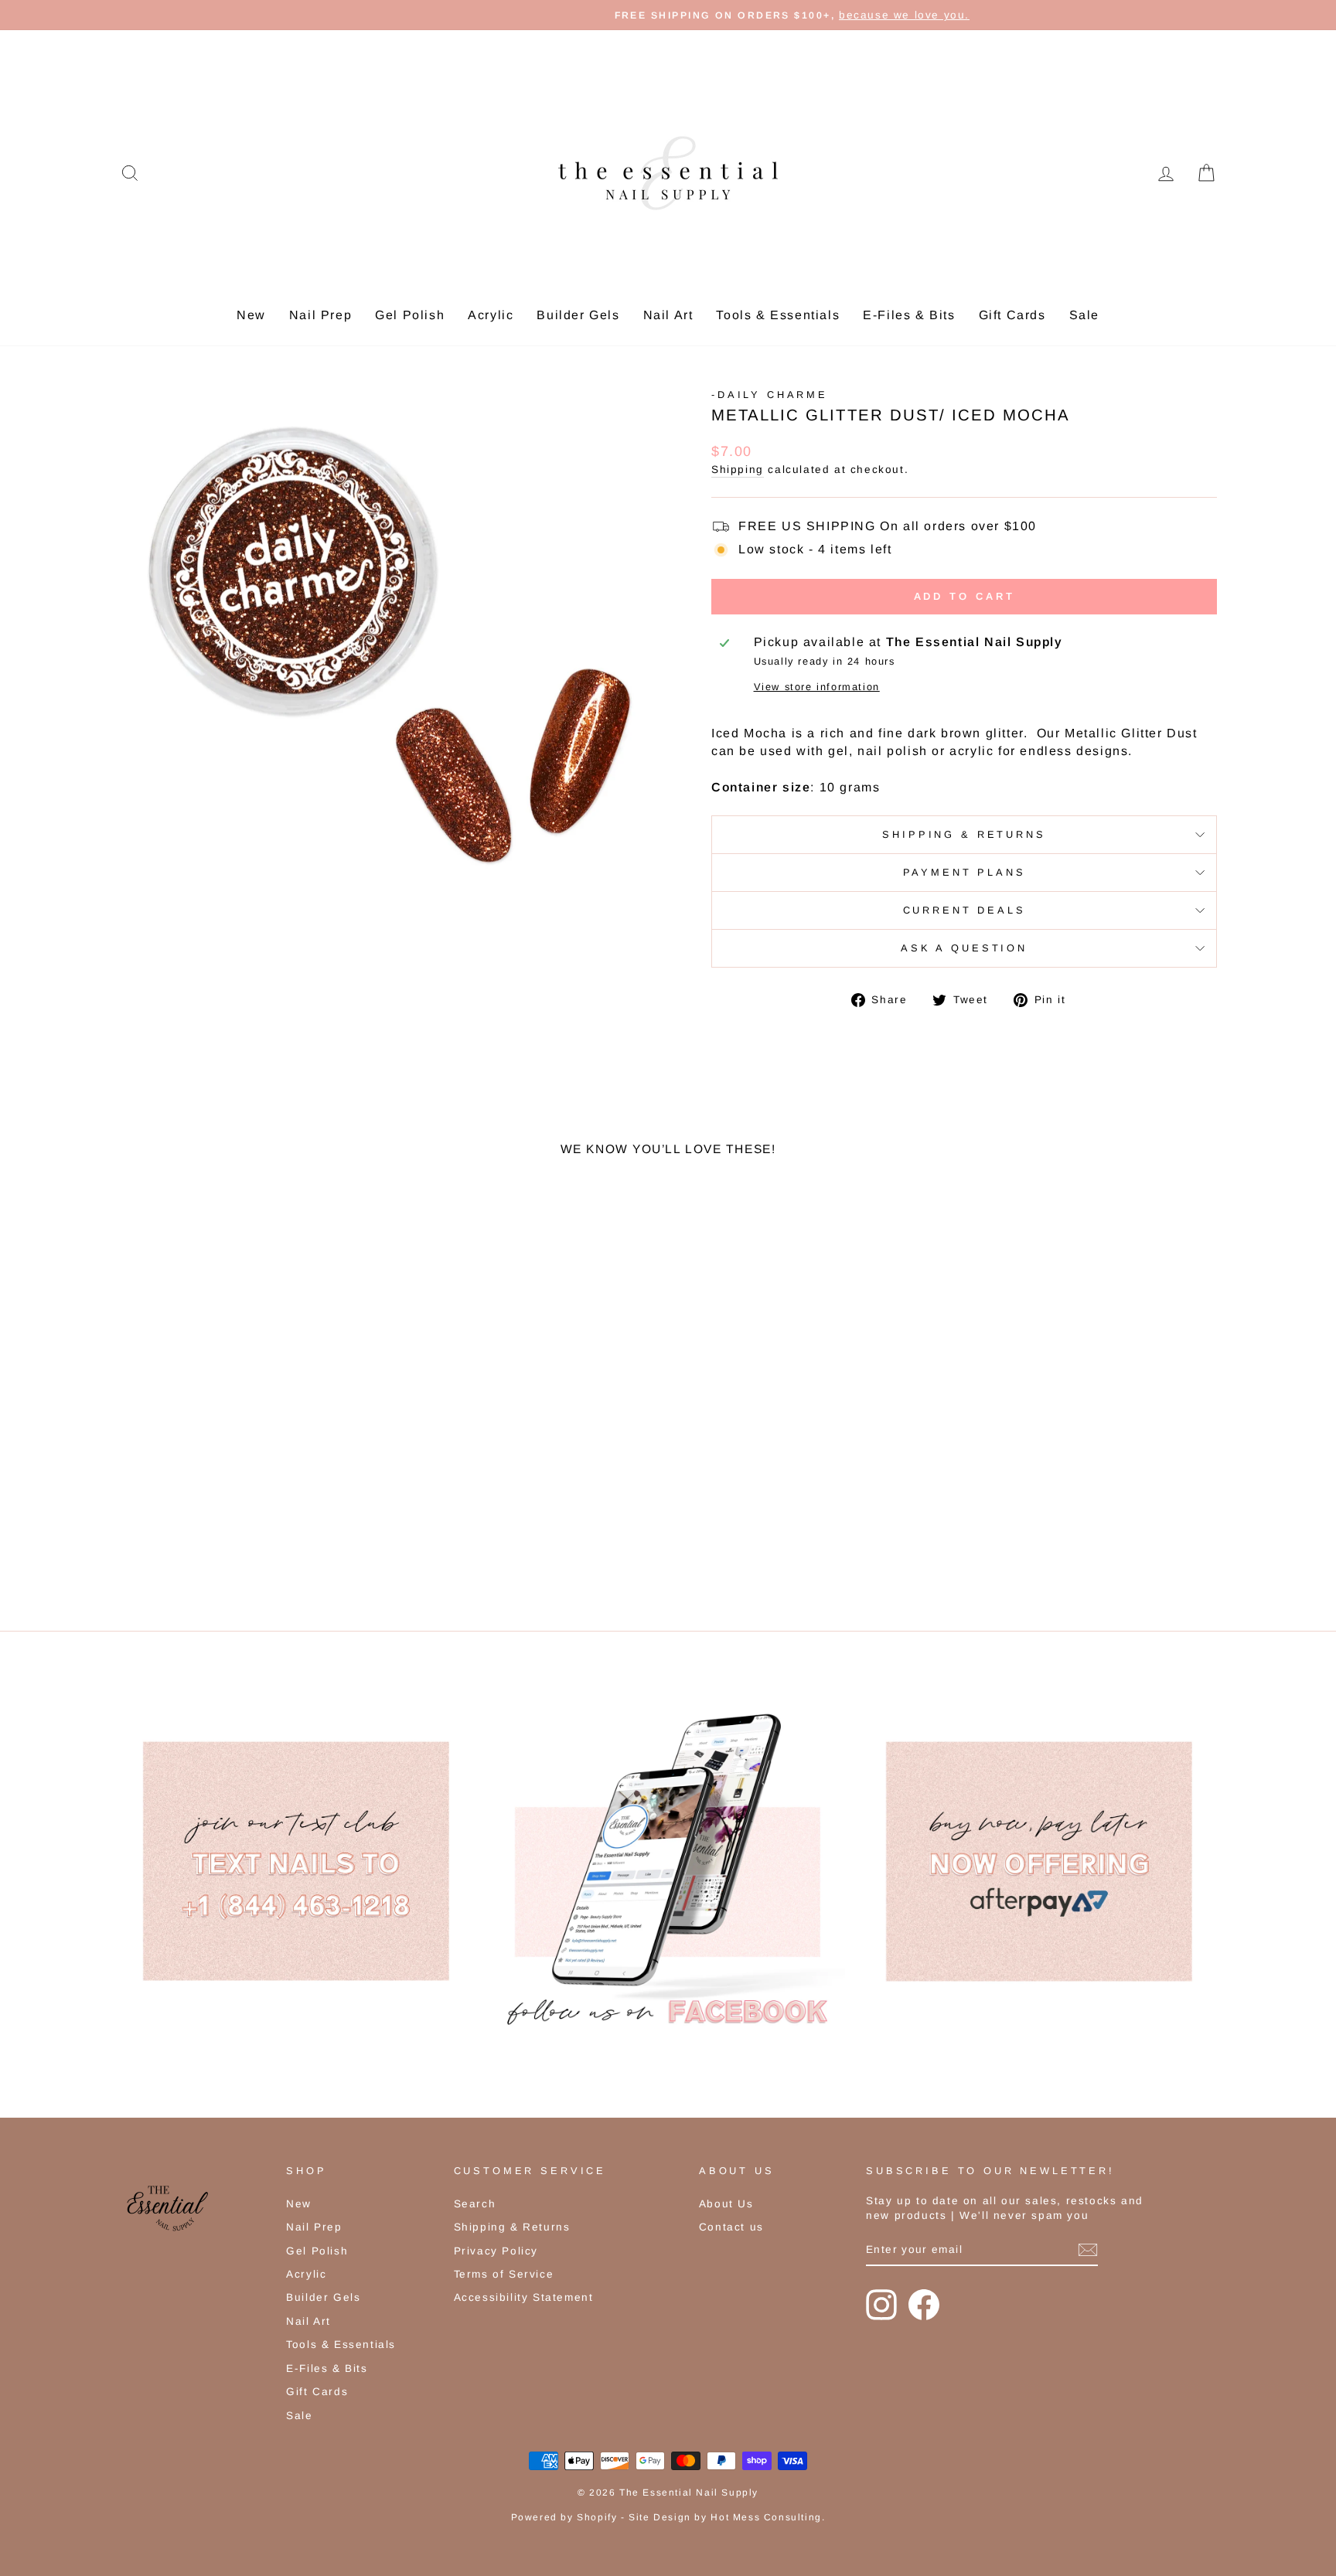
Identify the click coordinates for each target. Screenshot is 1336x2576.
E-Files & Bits (909, 315)
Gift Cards (1012, 315)
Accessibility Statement (524, 2297)
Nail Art (668, 315)
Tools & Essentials (778, 315)
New (251, 315)
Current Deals (965, 910)
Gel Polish (410, 315)
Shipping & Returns (964, 834)
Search (475, 2204)
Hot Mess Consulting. (768, 2517)
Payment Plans (965, 872)
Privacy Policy (496, 2251)
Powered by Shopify (564, 2517)
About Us (726, 2204)
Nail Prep (320, 315)
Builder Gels (578, 315)
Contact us (731, 2227)
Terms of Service (504, 2274)
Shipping (738, 470)
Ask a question (964, 948)
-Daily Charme (770, 395)
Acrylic (491, 315)
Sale (1084, 315)
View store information (817, 687)
